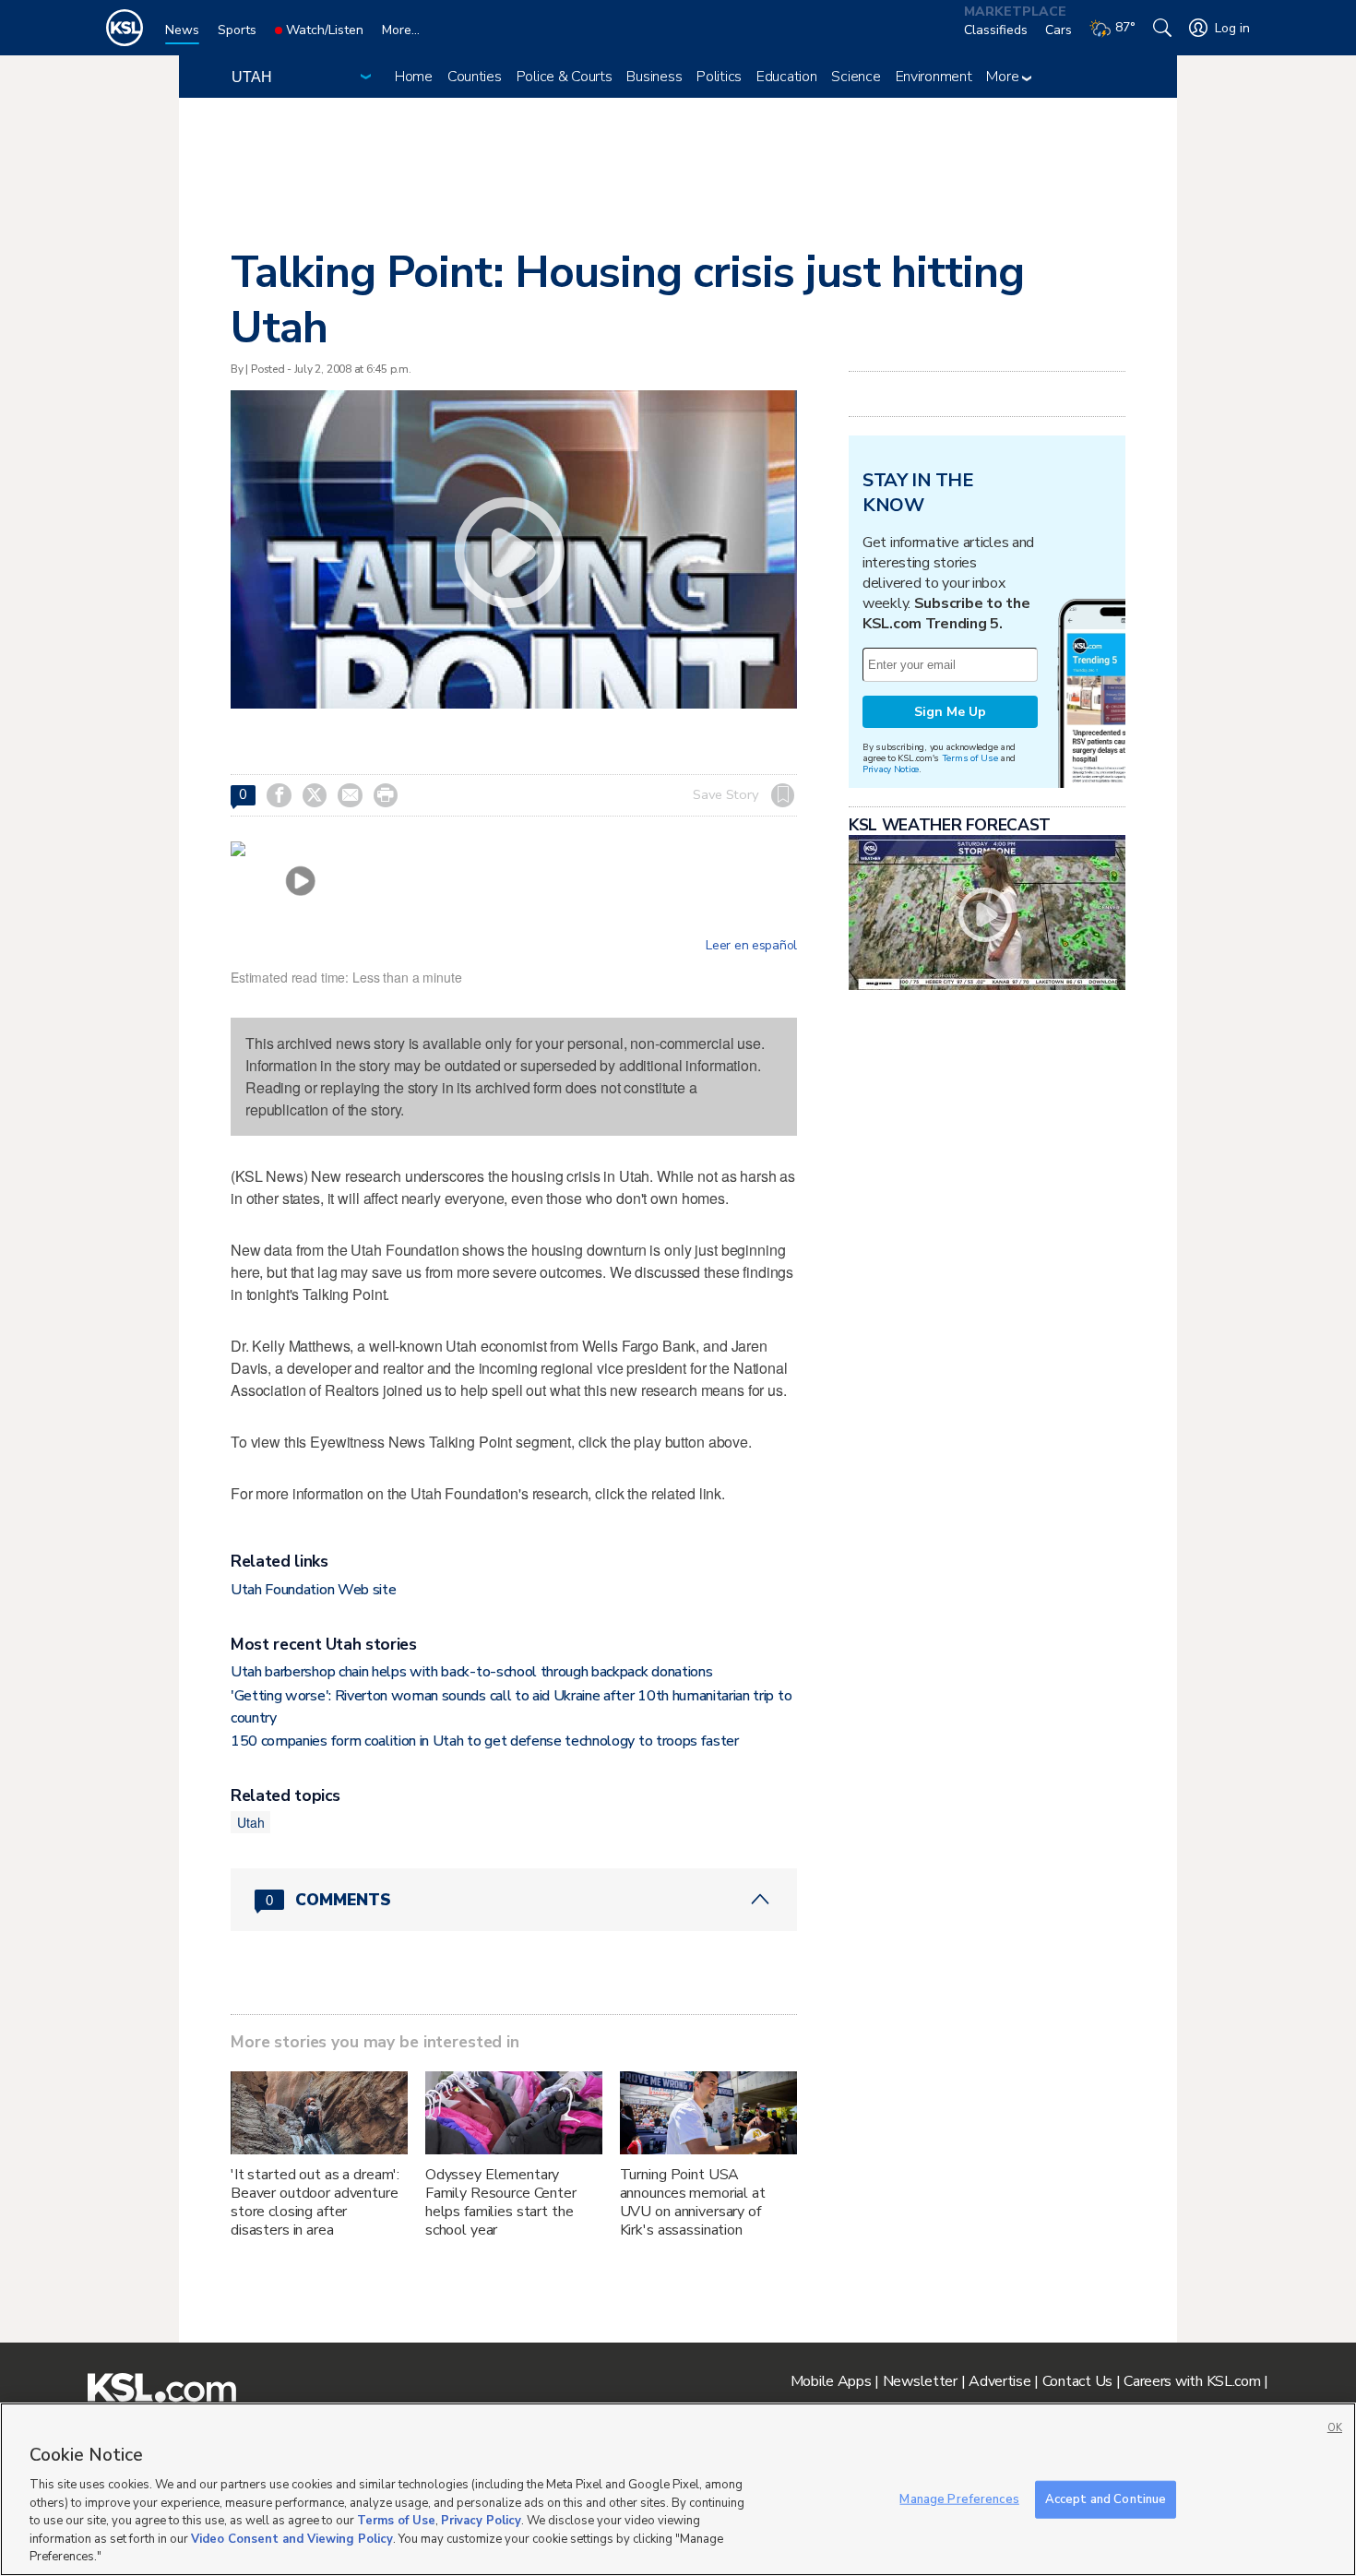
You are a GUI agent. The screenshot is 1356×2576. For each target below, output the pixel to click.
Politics (719, 77)
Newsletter (920, 2381)
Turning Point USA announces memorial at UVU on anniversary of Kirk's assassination (693, 2202)
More (1004, 77)
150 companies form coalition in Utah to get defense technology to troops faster (485, 1741)
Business (654, 77)
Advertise (999, 2381)
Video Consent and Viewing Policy (292, 2539)
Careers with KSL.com (1192, 2381)
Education (786, 77)
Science (856, 77)
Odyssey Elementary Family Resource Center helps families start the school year (501, 2202)
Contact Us (1077, 2381)
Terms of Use (970, 758)
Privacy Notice (891, 769)
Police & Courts (565, 77)
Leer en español (751, 946)
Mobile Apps (831, 2381)
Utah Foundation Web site (313, 1590)
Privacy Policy (481, 2521)
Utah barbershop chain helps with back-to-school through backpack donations (471, 1672)
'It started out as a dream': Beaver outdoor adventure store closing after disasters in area (315, 2202)
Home (414, 77)
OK (1335, 2428)
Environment (934, 77)
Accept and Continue (1106, 2498)
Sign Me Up (950, 712)
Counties (475, 77)
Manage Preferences (959, 2498)
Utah (250, 1822)
